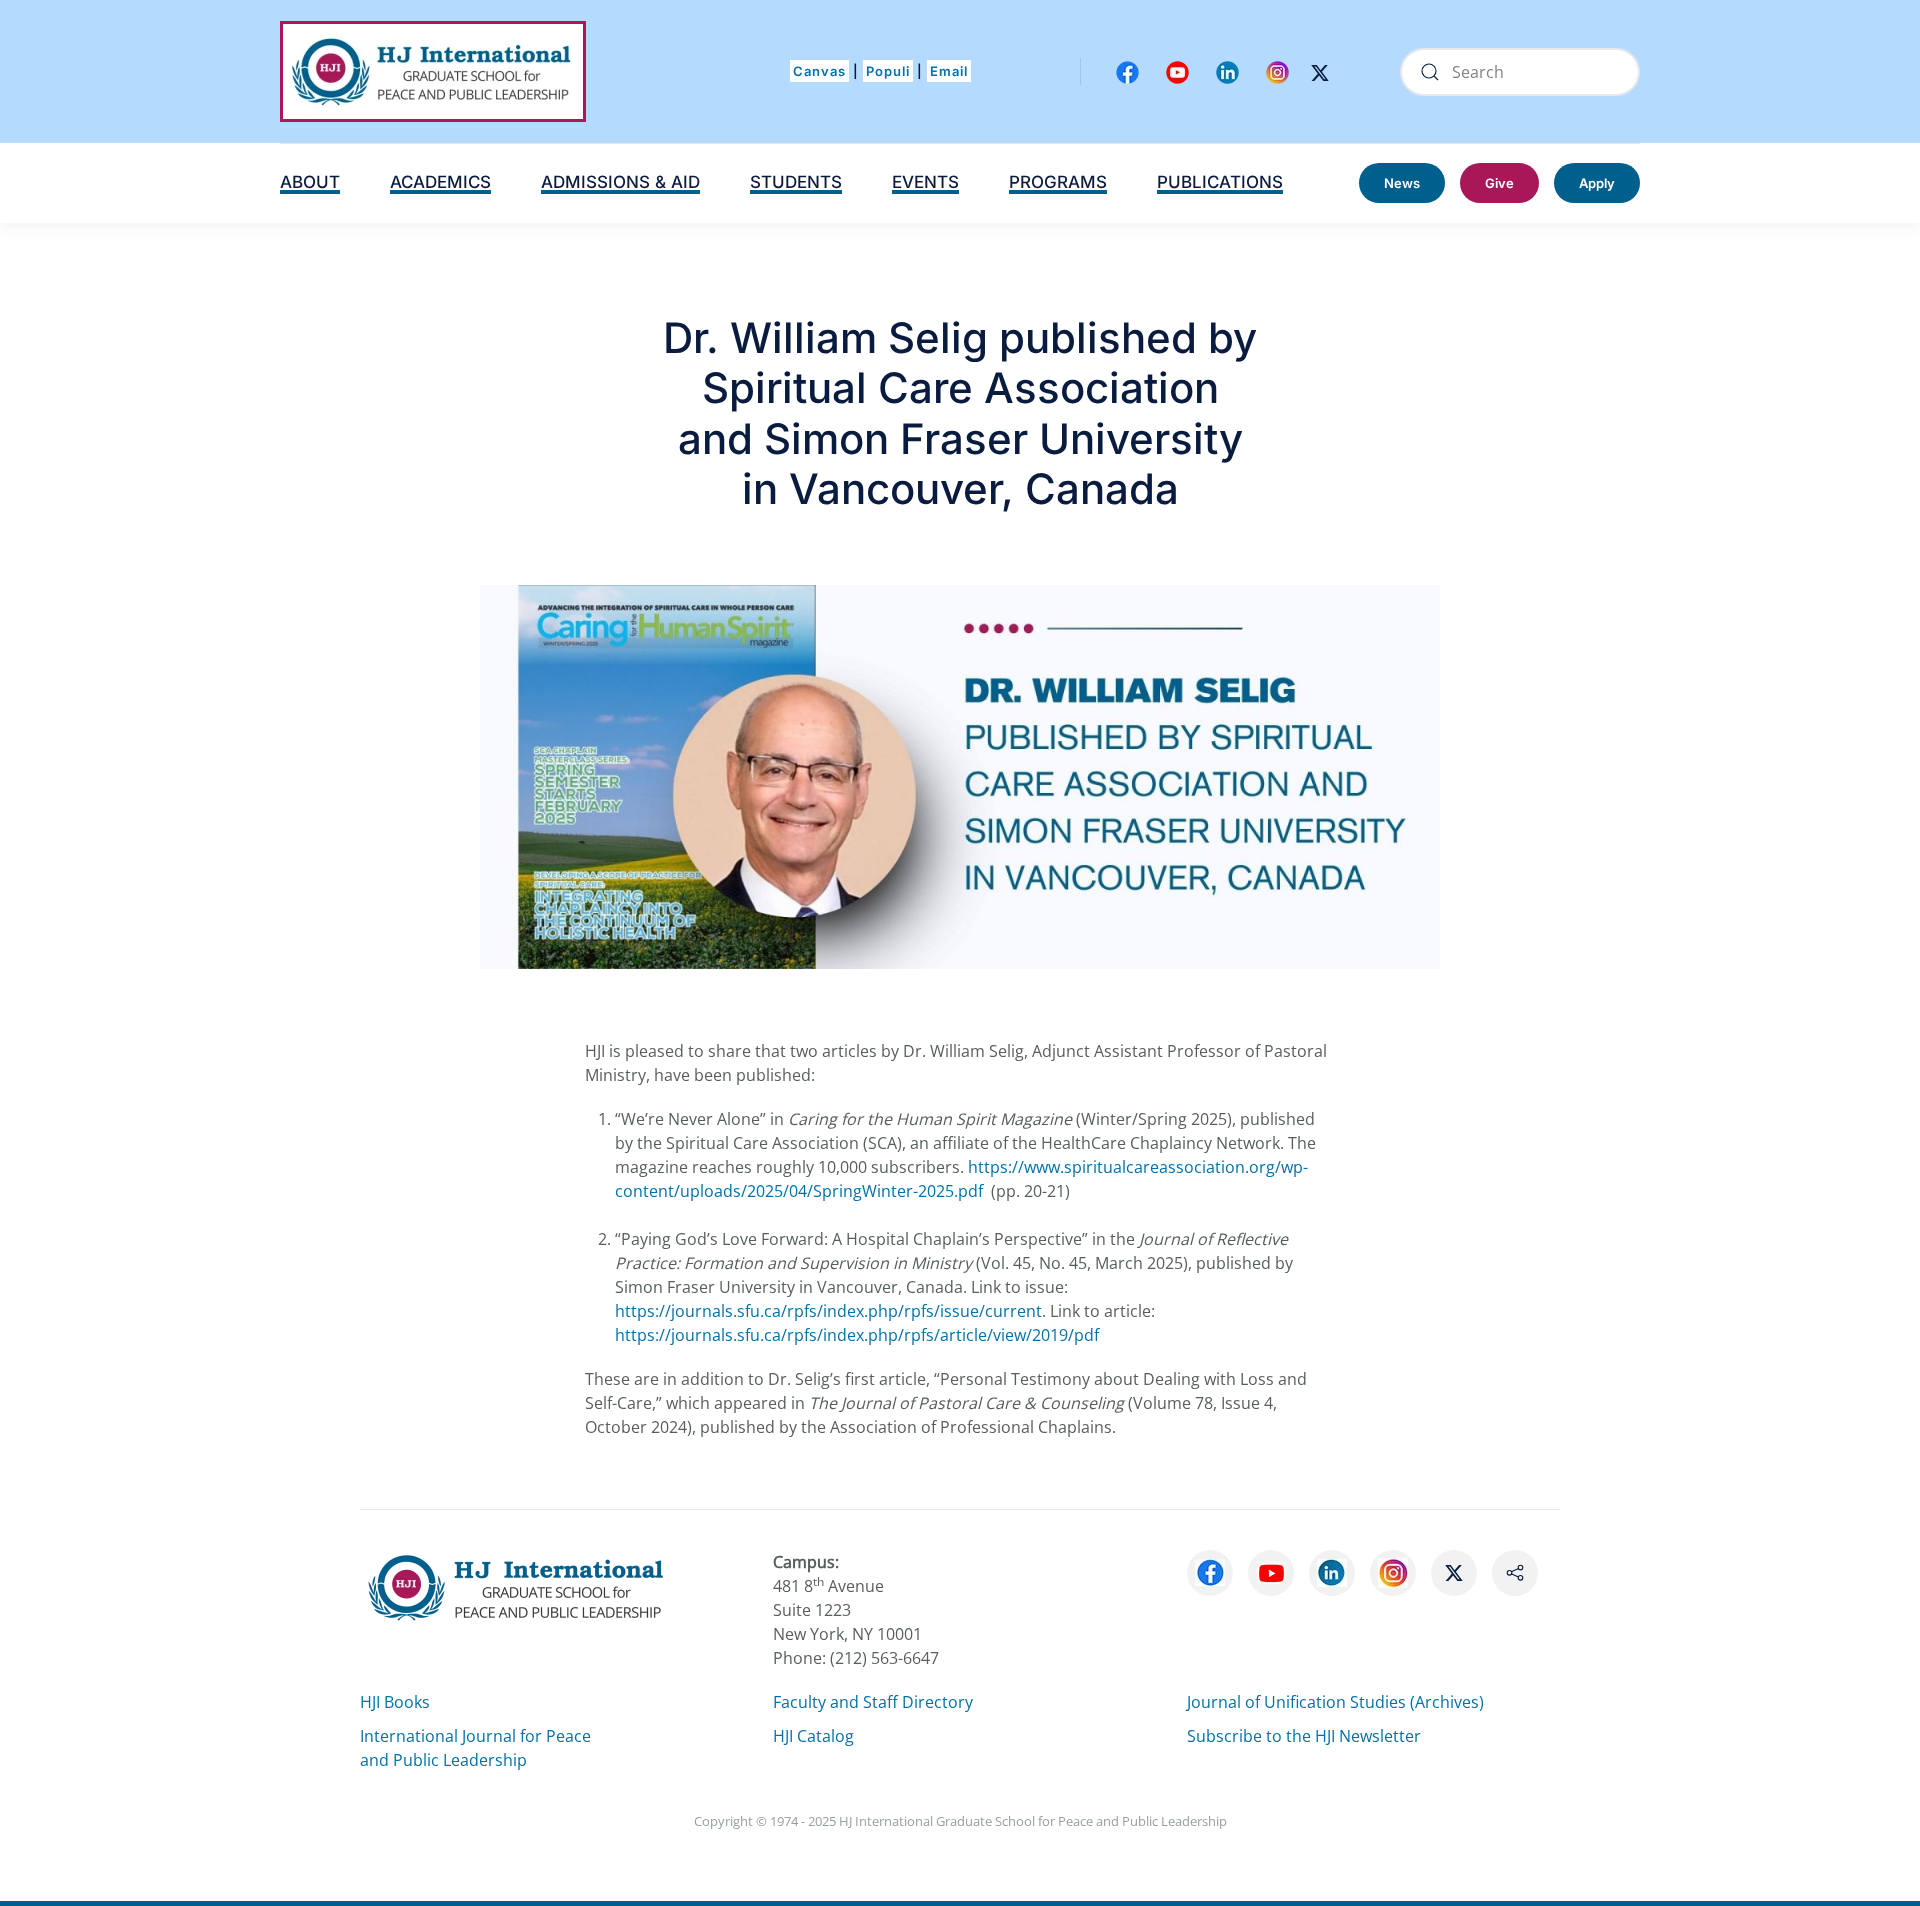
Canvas (819, 71)
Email (949, 71)
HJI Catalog (813, 1736)
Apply (1597, 183)
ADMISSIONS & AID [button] (620, 182)
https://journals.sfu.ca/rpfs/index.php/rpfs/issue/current (828, 1311)
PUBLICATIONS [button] (1220, 182)
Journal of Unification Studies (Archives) (1335, 1702)
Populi (888, 71)
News (1402, 183)
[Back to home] (433, 71)
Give (1499, 183)
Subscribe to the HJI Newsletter (1304, 1736)
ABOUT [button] (310, 182)
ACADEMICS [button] (440, 182)
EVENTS (925, 182)
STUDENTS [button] (796, 182)
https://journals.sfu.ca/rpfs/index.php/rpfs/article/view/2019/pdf (857, 1335)
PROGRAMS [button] (1058, 182)
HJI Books (395, 1702)
